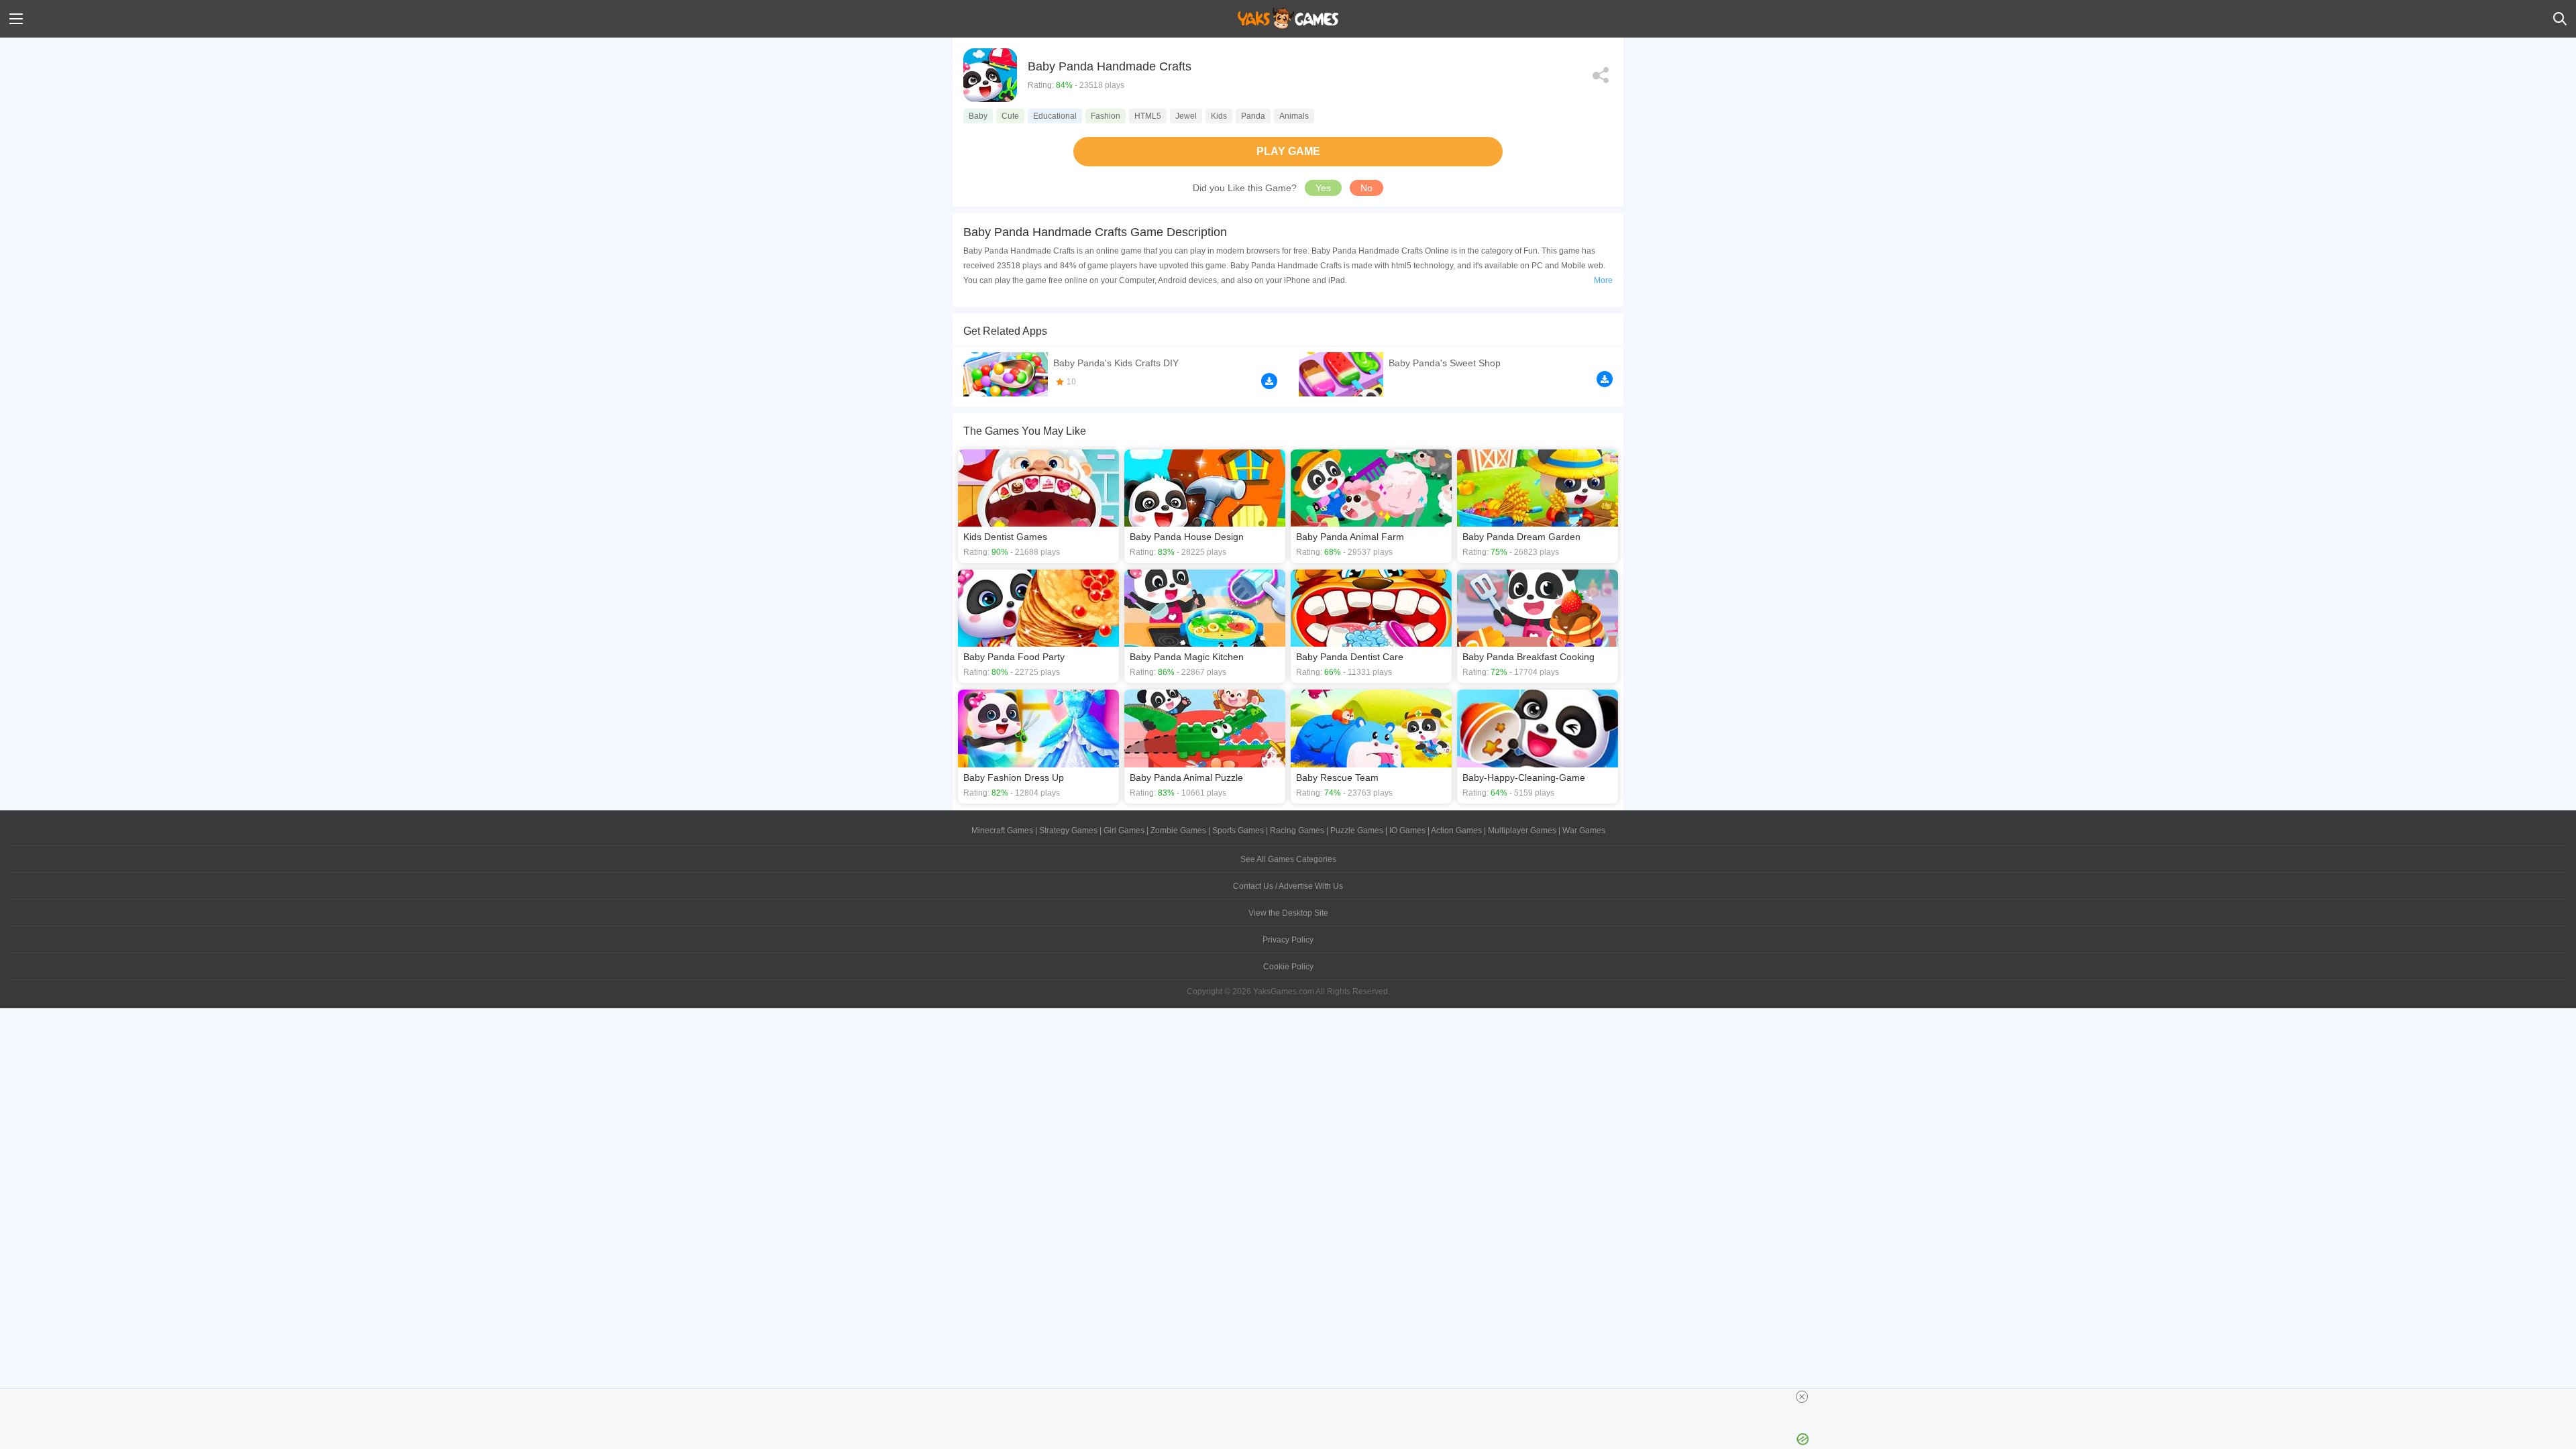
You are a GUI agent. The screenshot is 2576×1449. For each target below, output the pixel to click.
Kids (1219, 116)
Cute (1010, 116)
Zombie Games (1178, 830)
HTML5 (1148, 116)
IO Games (1407, 830)
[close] (1802, 1397)
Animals (1294, 116)
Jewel (1186, 116)
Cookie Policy (1288, 967)
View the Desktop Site (1288, 913)
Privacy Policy (1288, 940)
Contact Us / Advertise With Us (1288, 886)
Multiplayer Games (1522, 830)
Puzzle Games (1357, 830)
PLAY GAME (1288, 151)
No (1366, 188)
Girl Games (1124, 830)
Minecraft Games (1002, 830)
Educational (1055, 116)
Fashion (1106, 116)
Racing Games (1297, 830)
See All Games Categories (1288, 859)
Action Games (1456, 830)
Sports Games (1238, 830)
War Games (1584, 830)
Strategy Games (1068, 830)
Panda (1253, 116)
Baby (978, 116)
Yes (1323, 188)
